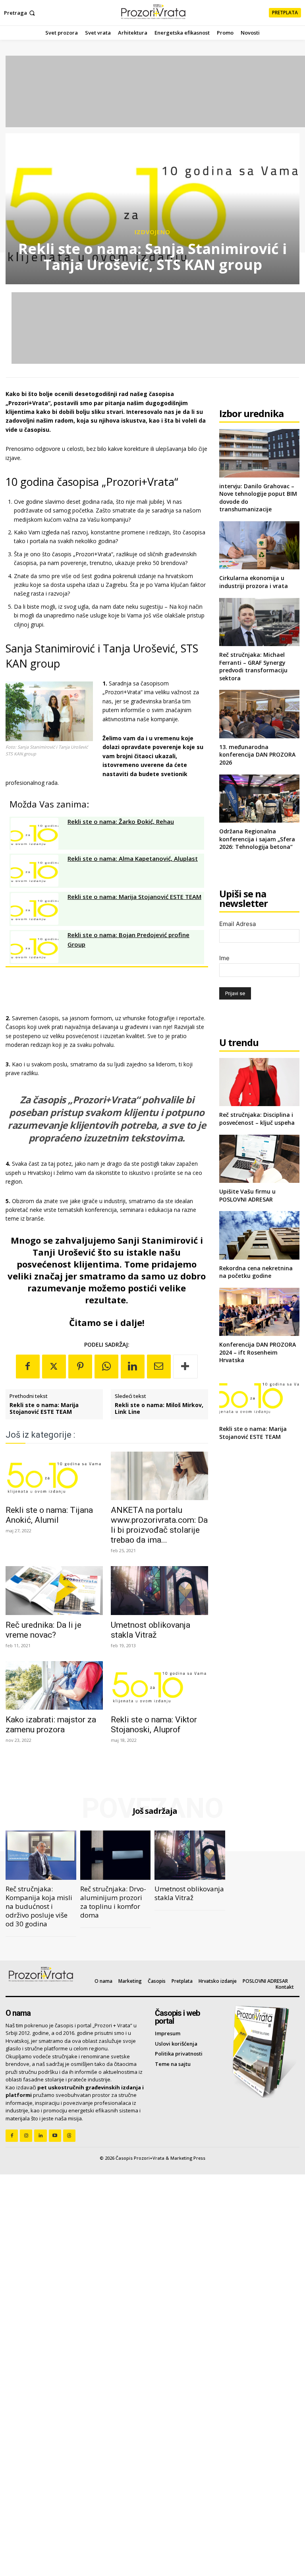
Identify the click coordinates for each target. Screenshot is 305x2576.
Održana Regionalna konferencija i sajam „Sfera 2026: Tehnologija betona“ (257, 839)
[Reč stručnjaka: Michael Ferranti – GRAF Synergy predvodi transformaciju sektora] (259, 622)
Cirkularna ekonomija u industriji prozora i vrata (254, 582)
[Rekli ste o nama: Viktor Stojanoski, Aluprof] (159, 1685)
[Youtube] (55, 2136)
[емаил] (159, 1367)
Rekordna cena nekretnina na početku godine (256, 1272)
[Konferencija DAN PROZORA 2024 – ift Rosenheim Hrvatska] (259, 1312)
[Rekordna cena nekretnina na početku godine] (259, 1235)
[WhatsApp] (106, 1367)
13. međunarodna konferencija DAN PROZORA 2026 (257, 755)
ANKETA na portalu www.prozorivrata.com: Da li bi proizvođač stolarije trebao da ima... (159, 1525)
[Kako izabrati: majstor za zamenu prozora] (54, 1685)
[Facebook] (28, 1367)
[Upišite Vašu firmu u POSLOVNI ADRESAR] (259, 1159)
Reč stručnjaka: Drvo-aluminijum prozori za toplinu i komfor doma (113, 1902)
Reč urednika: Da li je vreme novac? (43, 1630)
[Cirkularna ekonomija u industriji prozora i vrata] (259, 545)
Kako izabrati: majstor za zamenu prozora (51, 1725)
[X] (54, 1367)
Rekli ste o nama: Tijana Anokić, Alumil (49, 1515)
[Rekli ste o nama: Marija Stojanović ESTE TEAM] (259, 1396)
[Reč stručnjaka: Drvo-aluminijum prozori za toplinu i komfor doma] (116, 1855)
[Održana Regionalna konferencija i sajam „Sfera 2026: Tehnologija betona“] (259, 799)
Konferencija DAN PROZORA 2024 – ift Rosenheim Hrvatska (258, 1352)
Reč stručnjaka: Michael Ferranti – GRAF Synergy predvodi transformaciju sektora (253, 666)
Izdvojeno (152, 232)
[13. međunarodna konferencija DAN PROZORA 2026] (259, 714)
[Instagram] (26, 2136)
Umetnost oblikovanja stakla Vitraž (151, 1630)
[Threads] (69, 2136)
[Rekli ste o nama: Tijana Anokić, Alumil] (54, 1476)
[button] (20, 13)
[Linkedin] (133, 1367)
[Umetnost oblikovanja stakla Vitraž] (159, 1590)
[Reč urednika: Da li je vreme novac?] (54, 1590)
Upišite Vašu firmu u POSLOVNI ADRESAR (247, 1195)
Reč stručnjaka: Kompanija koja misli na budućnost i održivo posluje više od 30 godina (39, 1906)
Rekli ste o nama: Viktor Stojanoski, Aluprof (154, 1725)
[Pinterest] (80, 1367)
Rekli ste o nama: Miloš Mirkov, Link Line (159, 1409)
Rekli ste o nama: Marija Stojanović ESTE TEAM (44, 1409)
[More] (185, 1367)
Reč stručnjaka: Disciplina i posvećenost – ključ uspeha (257, 1119)
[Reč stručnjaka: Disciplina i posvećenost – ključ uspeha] (259, 1082)
